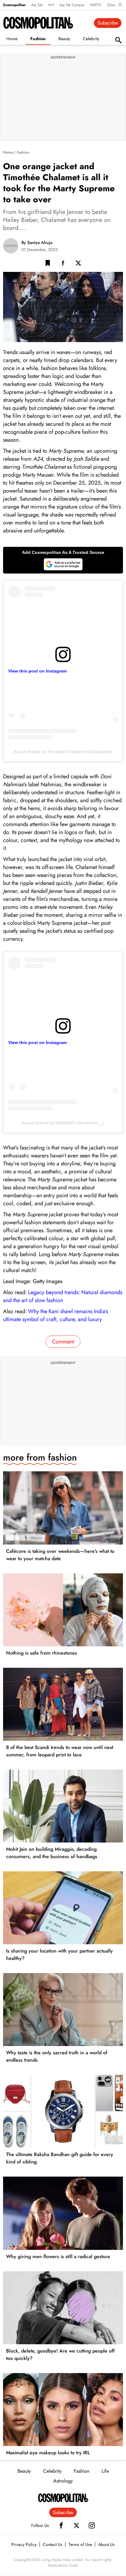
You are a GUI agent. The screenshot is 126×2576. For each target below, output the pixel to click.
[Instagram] (92, 2525)
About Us (106, 2544)
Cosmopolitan (14, 5)
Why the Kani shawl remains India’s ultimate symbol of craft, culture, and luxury (56, 1315)
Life (105, 2471)
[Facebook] (61, 2525)
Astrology (63, 2481)
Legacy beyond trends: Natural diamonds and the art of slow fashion (63, 1296)
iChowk (113, 5)
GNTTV (96, 5)
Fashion (38, 39)
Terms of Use (80, 2544)
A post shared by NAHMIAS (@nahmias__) (63, 1123)
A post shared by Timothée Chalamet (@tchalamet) (63, 752)
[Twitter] (76, 2525)
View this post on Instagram (37, 671)
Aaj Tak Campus (72, 5)
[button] (48, 264)
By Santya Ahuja (37, 242)
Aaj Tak (37, 5)
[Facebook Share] (63, 264)
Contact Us (53, 2544)
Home (12, 39)
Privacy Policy (24, 2544)
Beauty (64, 39)
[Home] (63, 2498)
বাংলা (51, 5)
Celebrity (91, 39)
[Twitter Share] (78, 264)
